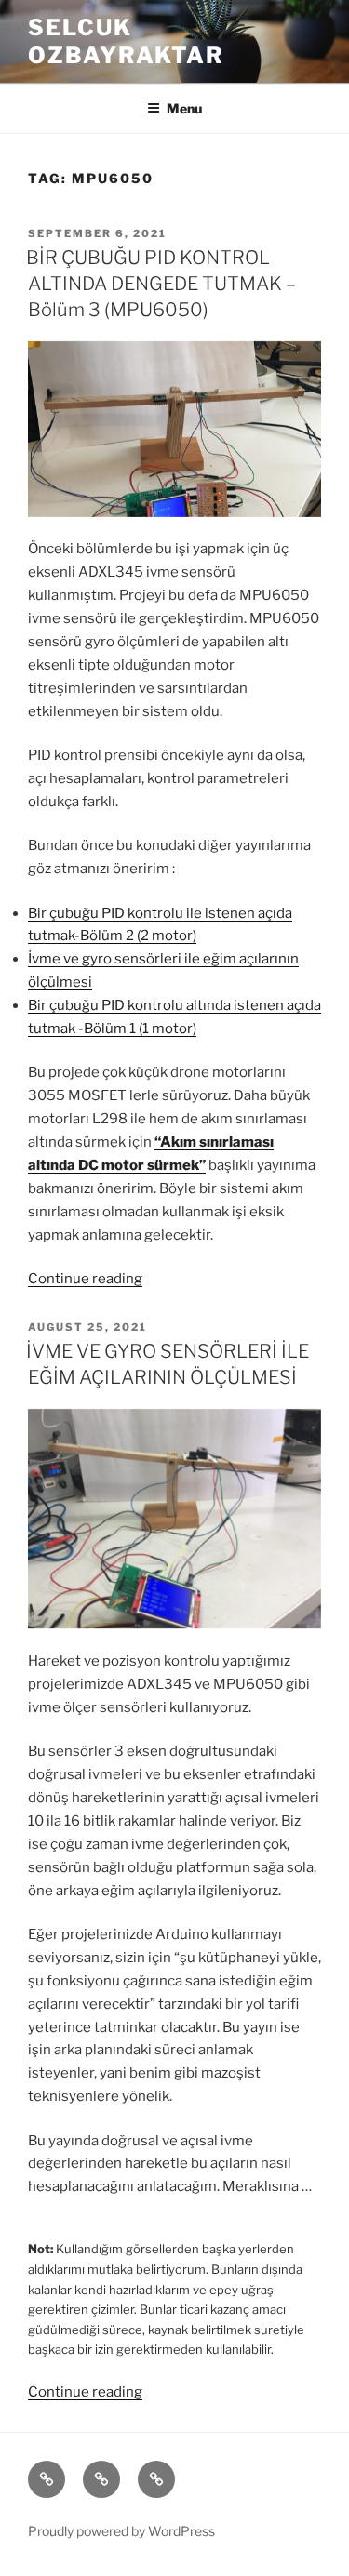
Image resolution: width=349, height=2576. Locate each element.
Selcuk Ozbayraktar (126, 41)
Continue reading (85, 1279)
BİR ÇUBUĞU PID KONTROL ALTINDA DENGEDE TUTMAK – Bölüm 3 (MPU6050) (161, 284)
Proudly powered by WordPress (121, 2531)
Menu (184, 108)
